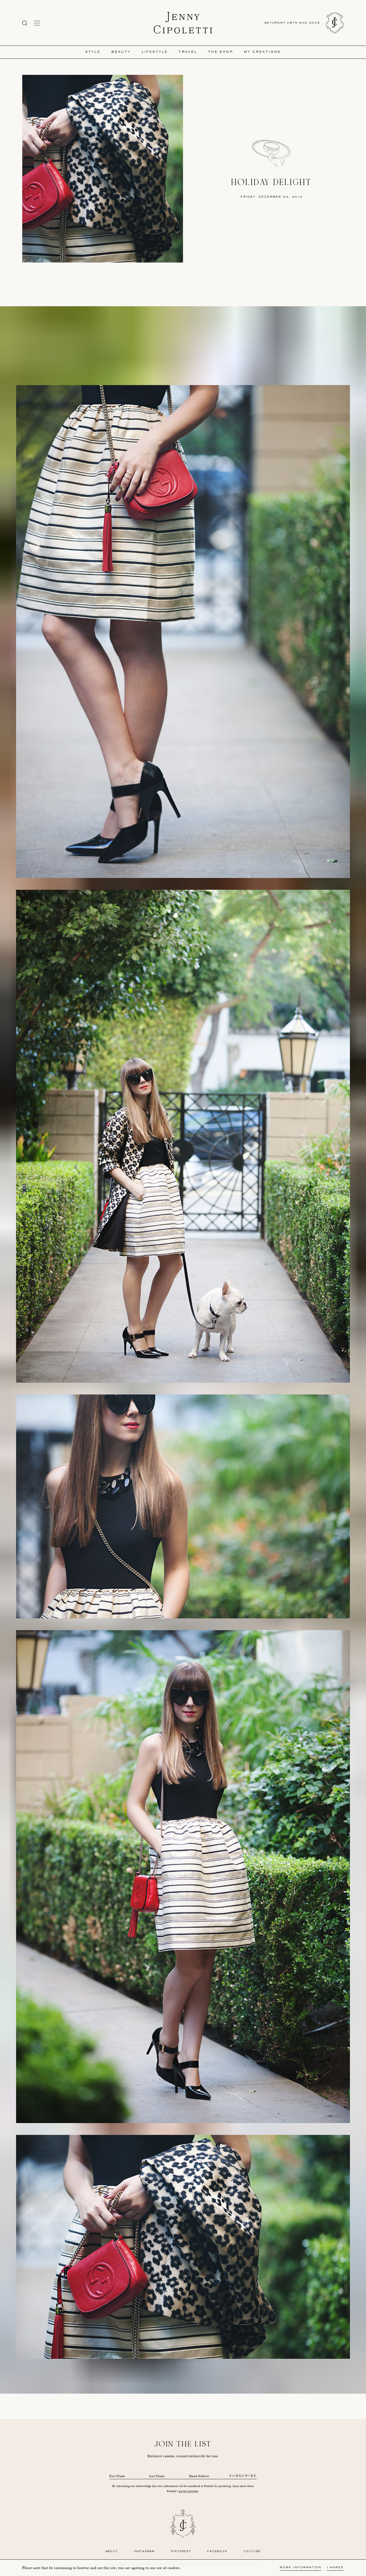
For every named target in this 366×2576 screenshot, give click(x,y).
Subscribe (243, 2476)
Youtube (252, 2551)
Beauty (121, 52)
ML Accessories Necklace (229, 2381)
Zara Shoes (126, 2381)
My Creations (262, 52)
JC (99, 2381)
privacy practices (189, 2491)
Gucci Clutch (175, 2381)
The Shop (221, 52)
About (112, 2551)
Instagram (144, 2551)
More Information (301, 2568)
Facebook (217, 2551)
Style (93, 52)
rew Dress (107, 2381)
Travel (188, 52)
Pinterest (181, 2551)
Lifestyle (155, 52)
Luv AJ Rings (259, 2381)
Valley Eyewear (198, 2381)
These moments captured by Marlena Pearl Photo (183, 2391)
